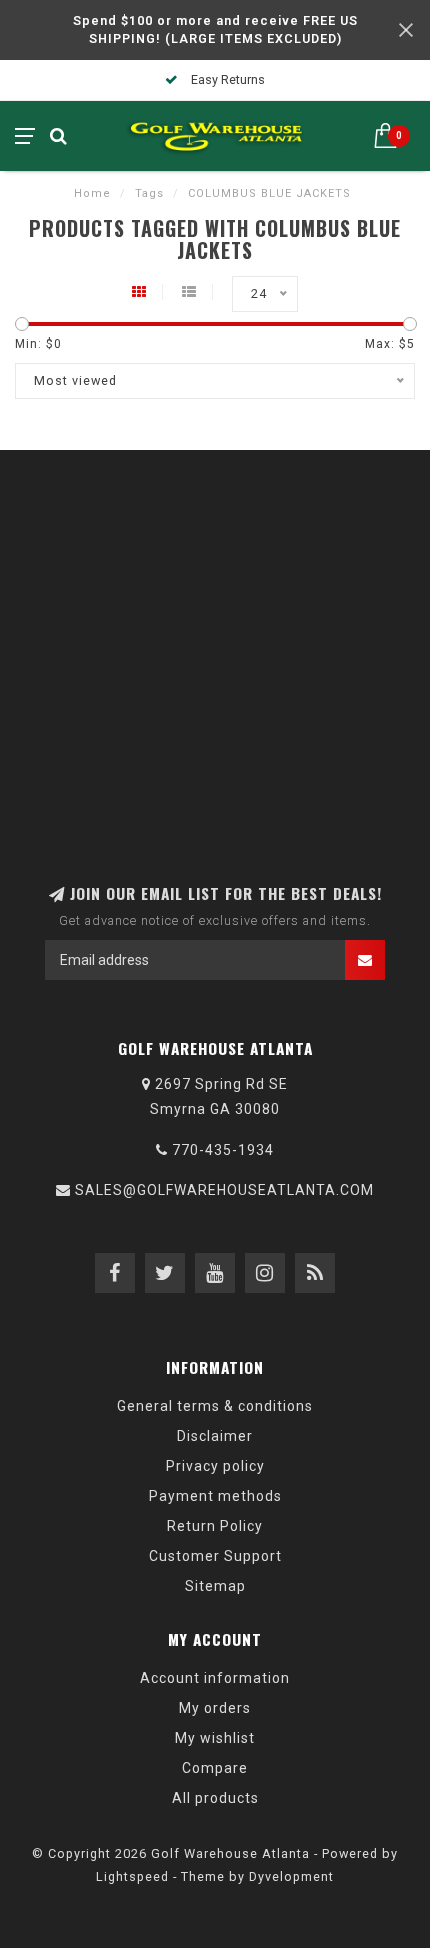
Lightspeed (132, 1876)
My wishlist (215, 1738)
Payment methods (215, 1496)
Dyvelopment (291, 1876)
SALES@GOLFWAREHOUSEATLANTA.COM (224, 1190)
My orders (215, 1708)
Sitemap (215, 1586)
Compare (215, 1768)
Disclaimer (215, 1436)
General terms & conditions (215, 1406)
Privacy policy (215, 1466)
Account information (215, 1678)
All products (215, 1798)
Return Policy (215, 1526)
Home (92, 193)
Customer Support (215, 1556)
